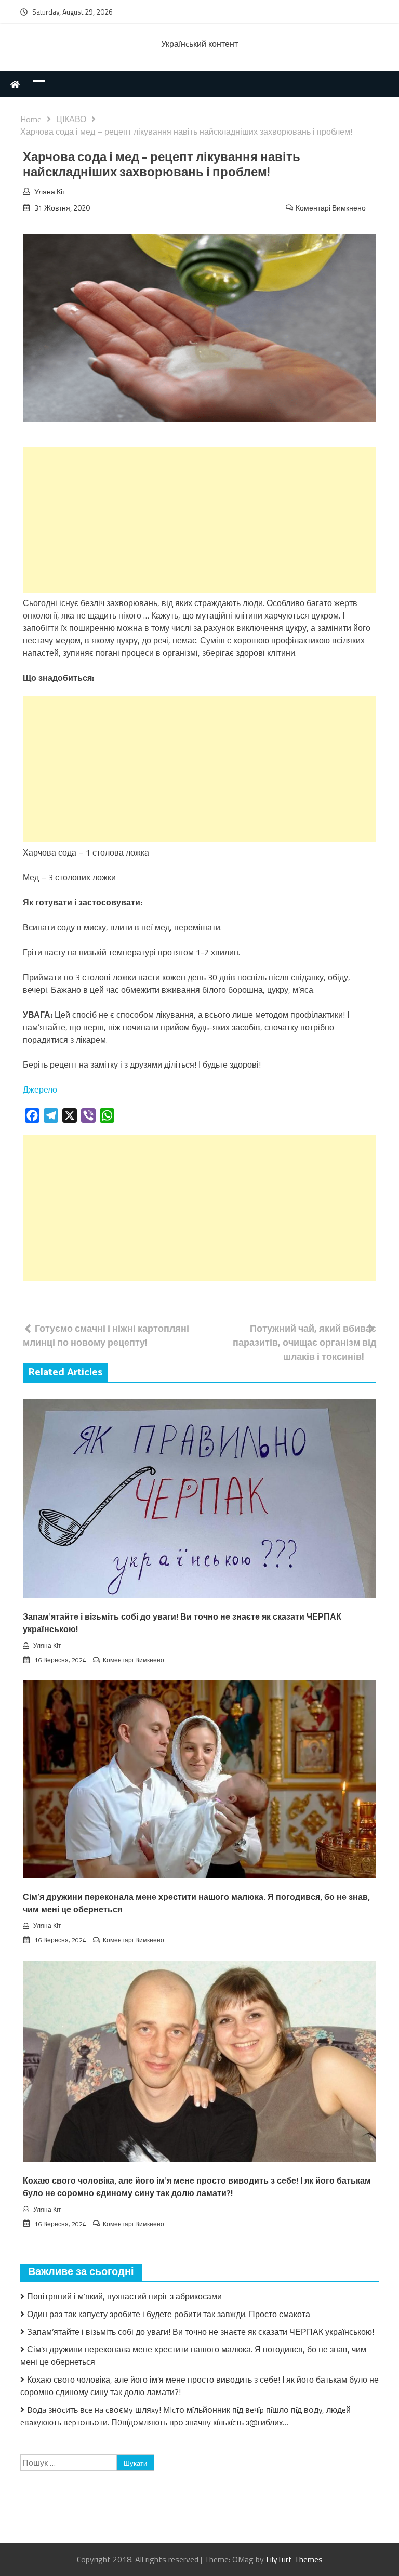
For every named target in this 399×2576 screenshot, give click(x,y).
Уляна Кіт (50, 192)
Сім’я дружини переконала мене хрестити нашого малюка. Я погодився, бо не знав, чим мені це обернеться (196, 1904)
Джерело (40, 1089)
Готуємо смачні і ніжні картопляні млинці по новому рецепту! (106, 1335)
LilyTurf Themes (294, 2559)
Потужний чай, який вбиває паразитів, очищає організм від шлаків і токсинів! (304, 1342)
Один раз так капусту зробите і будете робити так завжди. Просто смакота (169, 2314)
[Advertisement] (199, 520)
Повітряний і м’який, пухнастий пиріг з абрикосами (124, 2296)
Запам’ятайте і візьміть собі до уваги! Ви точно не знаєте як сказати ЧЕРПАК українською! (182, 1624)
